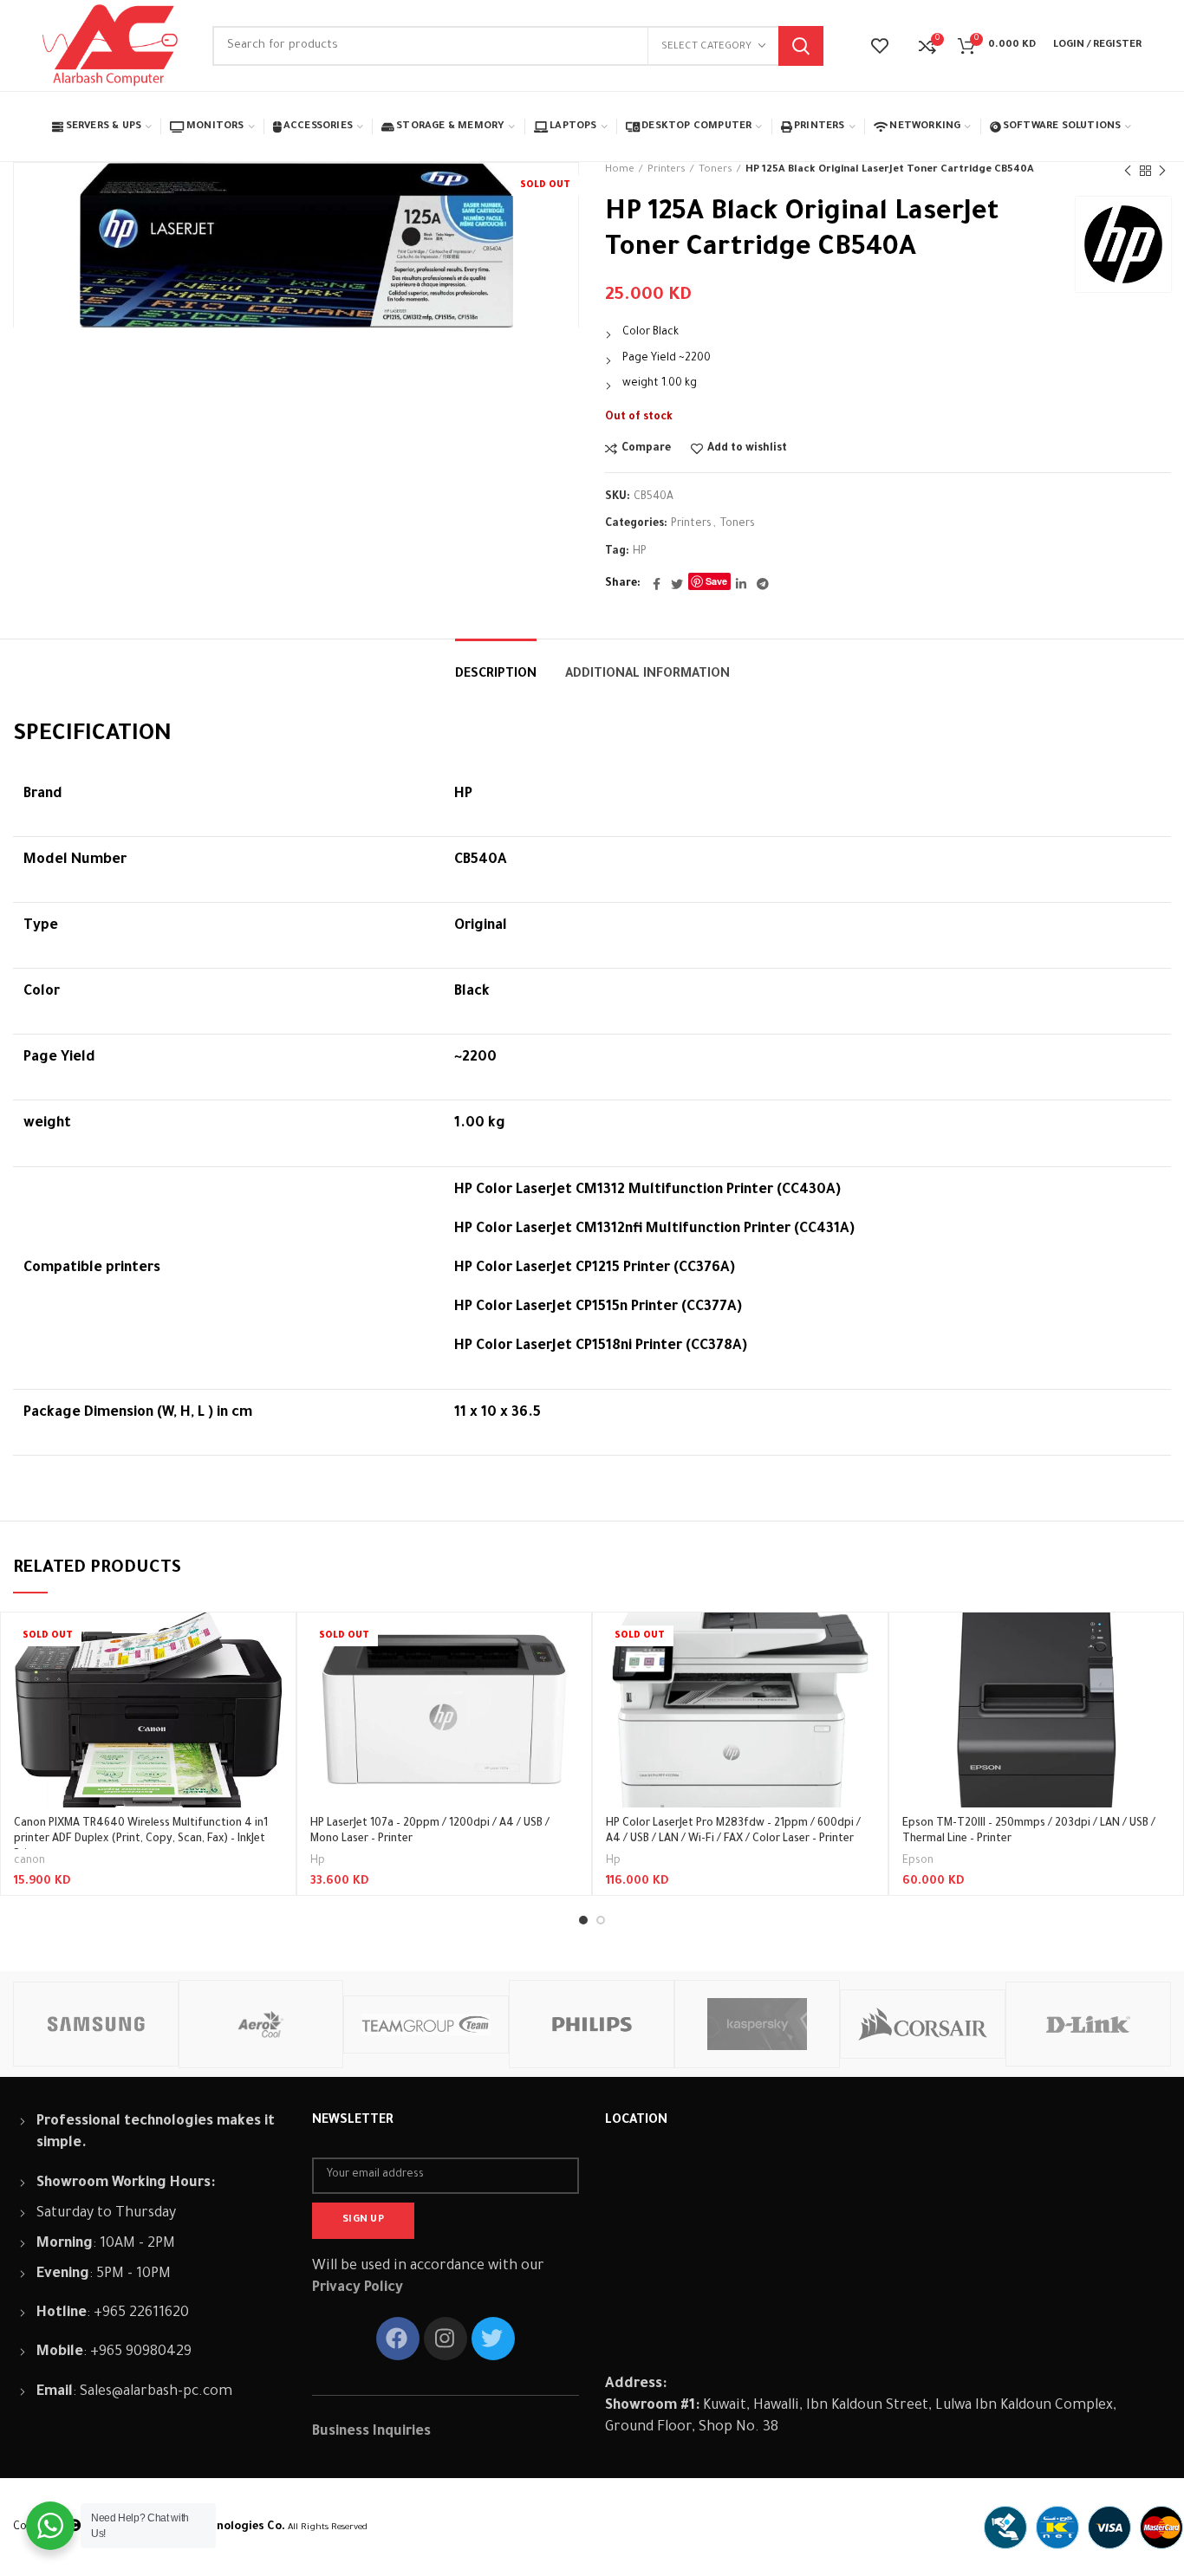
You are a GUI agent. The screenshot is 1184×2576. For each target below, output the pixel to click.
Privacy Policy (358, 2288)
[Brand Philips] (592, 2024)
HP (640, 552)
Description (496, 675)
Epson (918, 1861)
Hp (318, 1861)
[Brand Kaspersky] (757, 2024)
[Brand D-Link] (1088, 2024)
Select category (706, 47)
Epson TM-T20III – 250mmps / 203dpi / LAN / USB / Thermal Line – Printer (1029, 1832)
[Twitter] (677, 584)
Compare (646, 449)
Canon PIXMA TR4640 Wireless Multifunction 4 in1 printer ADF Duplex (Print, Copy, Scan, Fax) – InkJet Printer (141, 1840)
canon (29, 1861)
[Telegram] (763, 584)
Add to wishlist (747, 449)
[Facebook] (657, 584)
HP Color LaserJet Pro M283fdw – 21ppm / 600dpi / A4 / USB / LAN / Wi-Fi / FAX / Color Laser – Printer (733, 1832)
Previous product (1128, 171)
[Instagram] (446, 2339)
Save (716, 581)
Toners (716, 170)
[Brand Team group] (426, 2024)
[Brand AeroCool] (261, 2024)
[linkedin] (741, 584)
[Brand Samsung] (96, 2024)
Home (620, 170)
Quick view (270, 1680)
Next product (1162, 171)
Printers (667, 170)
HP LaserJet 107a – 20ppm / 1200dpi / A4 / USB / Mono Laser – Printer (430, 1832)
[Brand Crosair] (923, 2024)
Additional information (647, 675)
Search (801, 46)
